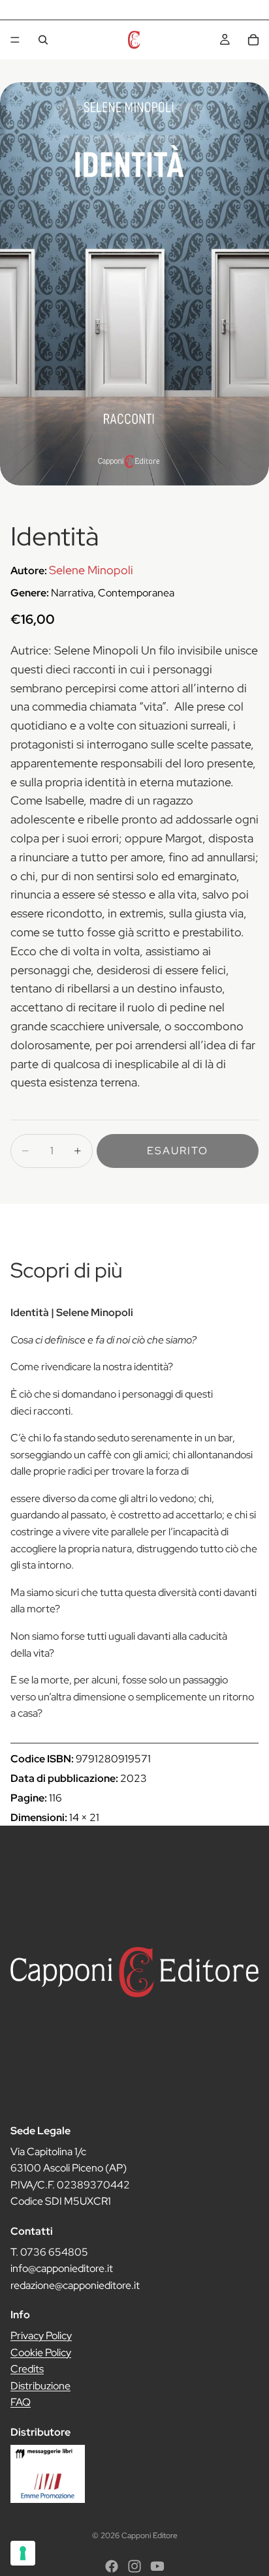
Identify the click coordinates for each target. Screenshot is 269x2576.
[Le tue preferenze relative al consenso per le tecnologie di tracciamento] (23, 2553)
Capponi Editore (150, 2536)
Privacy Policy (41, 2336)
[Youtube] (157, 2566)
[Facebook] (112, 2566)
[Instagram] (134, 2566)
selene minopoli (91, 570)
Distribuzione (40, 2386)
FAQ (21, 2403)
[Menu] (15, 40)
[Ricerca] (43, 40)
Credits (27, 2369)
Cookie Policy (41, 2353)
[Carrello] (253, 40)
